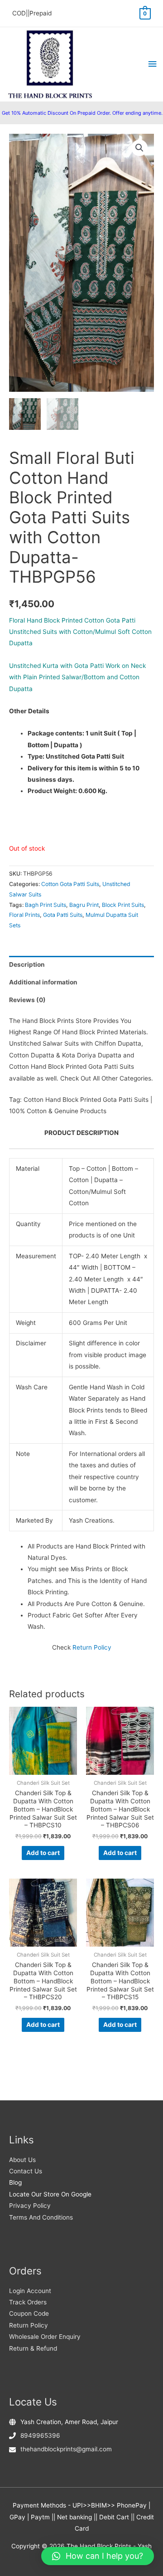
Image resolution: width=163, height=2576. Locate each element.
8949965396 (40, 2435)
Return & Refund (33, 2348)
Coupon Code (29, 2313)
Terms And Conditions (41, 2217)
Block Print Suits (123, 905)
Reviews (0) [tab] (27, 1000)
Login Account (30, 2291)
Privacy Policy (30, 2206)
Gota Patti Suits (63, 915)
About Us (22, 2160)
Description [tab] (27, 964)
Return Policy (92, 1647)
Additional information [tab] (43, 982)
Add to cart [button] (43, 1853)
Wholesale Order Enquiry (45, 2337)
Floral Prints (24, 915)
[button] (139, 148)
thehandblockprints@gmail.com (66, 2449)
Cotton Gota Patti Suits (70, 884)
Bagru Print (84, 905)
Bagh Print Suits (46, 905)
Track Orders (28, 2302)
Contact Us (26, 2171)
